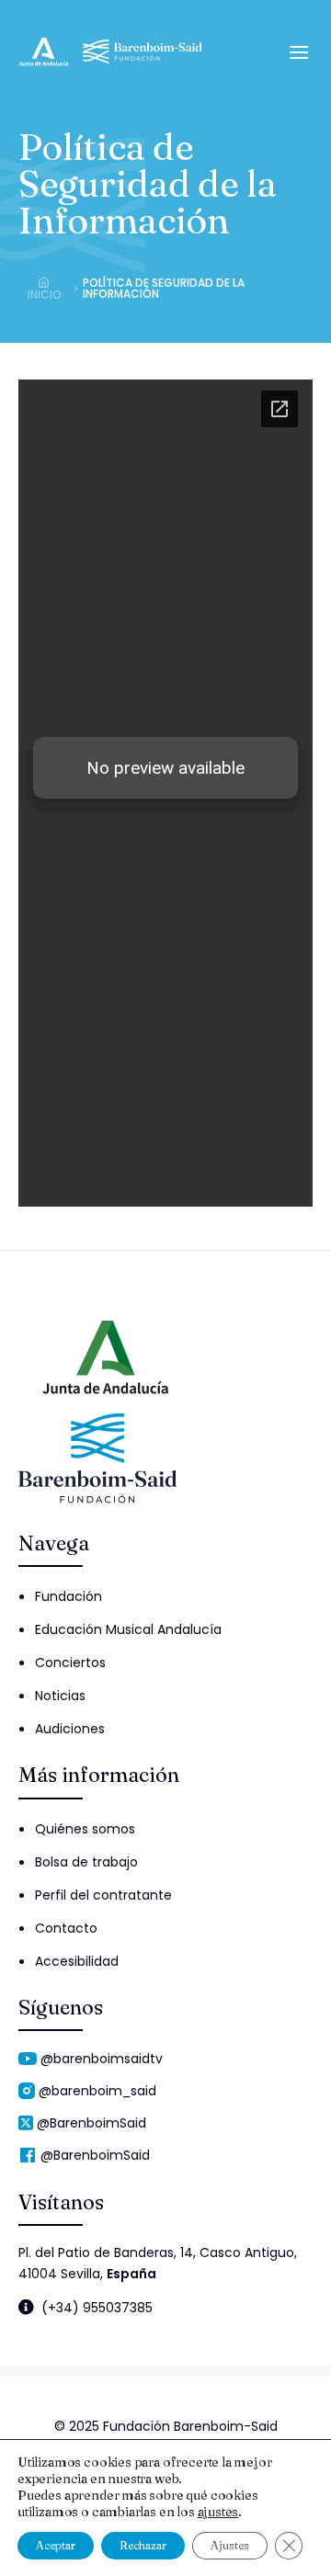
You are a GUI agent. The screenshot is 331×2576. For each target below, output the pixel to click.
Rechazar (143, 2545)
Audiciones (70, 1729)
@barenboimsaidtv (102, 2059)
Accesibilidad (77, 1961)
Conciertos (70, 1662)
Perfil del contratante (103, 1895)
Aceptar (56, 2545)
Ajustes (230, 2545)
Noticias (60, 1696)
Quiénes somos (85, 1829)
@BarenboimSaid (91, 2123)
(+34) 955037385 (97, 2307)
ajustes (218, 2512)
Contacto (66, 1928)
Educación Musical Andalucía (128, 1629)
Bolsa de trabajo (86, 1862)
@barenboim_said (97, 2091)
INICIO (44, 294)
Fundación (68, 1596)
